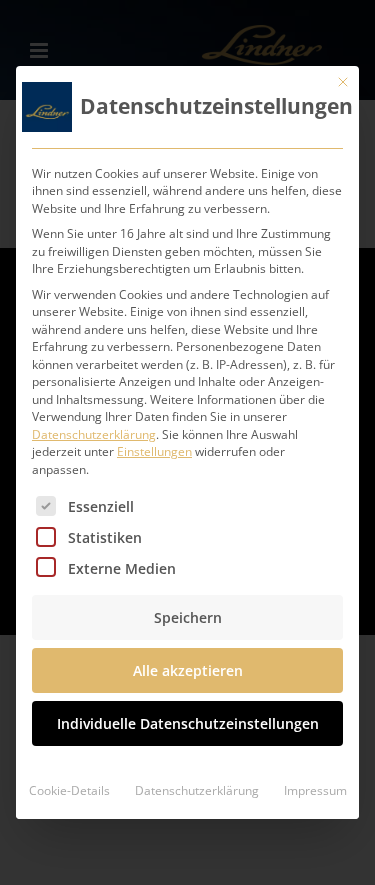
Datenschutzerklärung (94, 434)
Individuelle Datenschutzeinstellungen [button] (188, 723)
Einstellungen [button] (154, 451)
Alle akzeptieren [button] (188, 670)
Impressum (315, 790)
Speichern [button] (188, 617)
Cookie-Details (69, 790)
